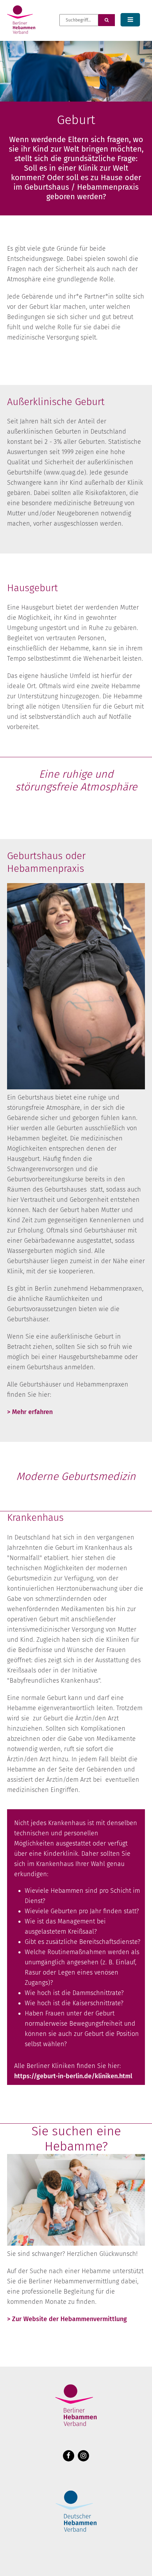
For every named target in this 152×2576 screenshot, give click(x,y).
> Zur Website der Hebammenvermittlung (67, 2319)
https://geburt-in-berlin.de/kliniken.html (73, 2076)
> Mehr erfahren (30, 1412)
